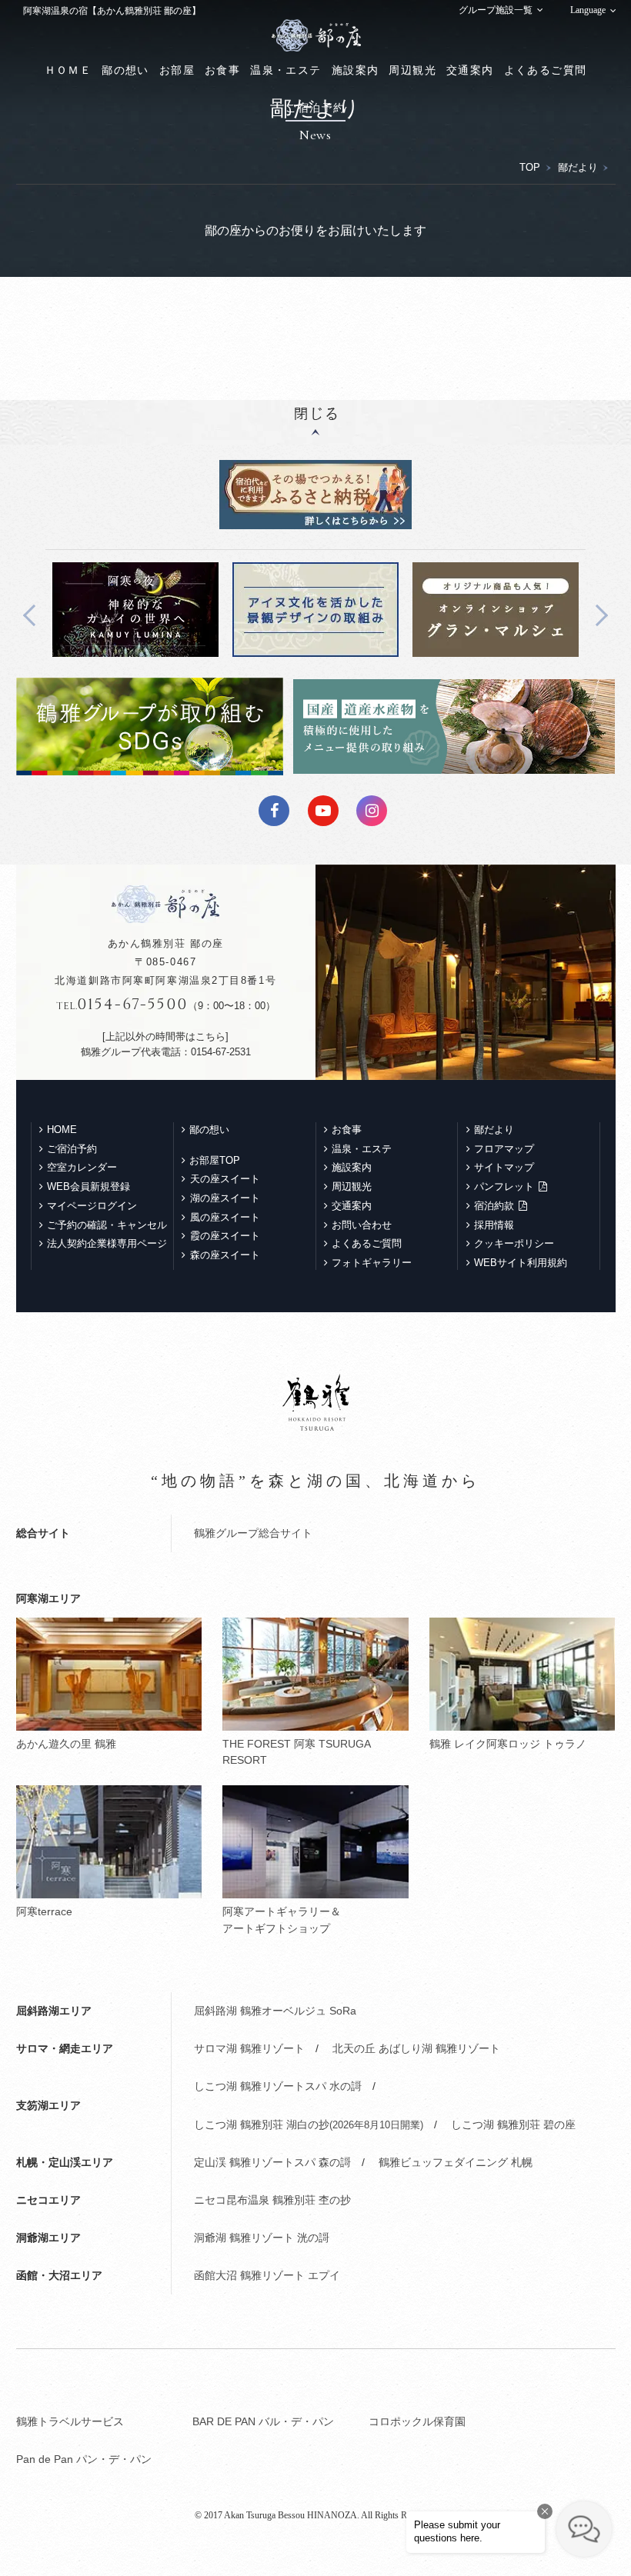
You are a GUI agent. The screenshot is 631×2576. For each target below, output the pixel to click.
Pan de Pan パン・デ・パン (84, 2459)
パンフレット (504, 1186)
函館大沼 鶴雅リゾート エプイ (267, 2275)
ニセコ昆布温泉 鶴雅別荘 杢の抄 (272, 2200)
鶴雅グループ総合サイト (253, 1533)
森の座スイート (225, 1255)
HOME (62, 1130)
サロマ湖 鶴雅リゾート (249, 2048)
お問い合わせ (362, 1225)
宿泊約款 (494, 1206)
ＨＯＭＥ (68, 70)
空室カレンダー (82, 1167)
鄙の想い (125, 70)
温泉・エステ (285, 70)
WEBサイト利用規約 (521, 1263)
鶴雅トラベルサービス (70, 2421)
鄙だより (578, 167)
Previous (34, 615)
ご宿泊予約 (315, 108)
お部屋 (177, 70)
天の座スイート (225, 1179)
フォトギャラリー (372, 1263)
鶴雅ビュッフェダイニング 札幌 (456, 2162)
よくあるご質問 (546, 70)
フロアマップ (504, 1149)
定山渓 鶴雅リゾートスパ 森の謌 (272, 2162)
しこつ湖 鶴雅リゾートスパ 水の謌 (278, 2086)
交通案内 (470, 70)
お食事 (222, 70)
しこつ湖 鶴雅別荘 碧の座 (513, 2124)
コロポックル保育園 (417, 2421)
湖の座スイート (225, 1198)
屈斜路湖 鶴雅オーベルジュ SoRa (275, 2011)
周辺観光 (412, 70)
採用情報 (494, 1225)
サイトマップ (504, 1167)
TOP (530, 167)
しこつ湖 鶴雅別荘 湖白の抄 (309, 2124)
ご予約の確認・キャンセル (107, 1225)
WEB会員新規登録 (88, 1186)
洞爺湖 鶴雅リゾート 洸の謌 (262, 2238)
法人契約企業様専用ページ (107, 1243)
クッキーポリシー (514, 1243)
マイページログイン (92, 1206)
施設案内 (356, 70)
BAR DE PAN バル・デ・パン (263, 2421)
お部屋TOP (215, 1160)
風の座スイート (225, 1217)
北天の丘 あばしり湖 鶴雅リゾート (416, 2048)
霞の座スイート (225, 1236)
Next (596, 615)
